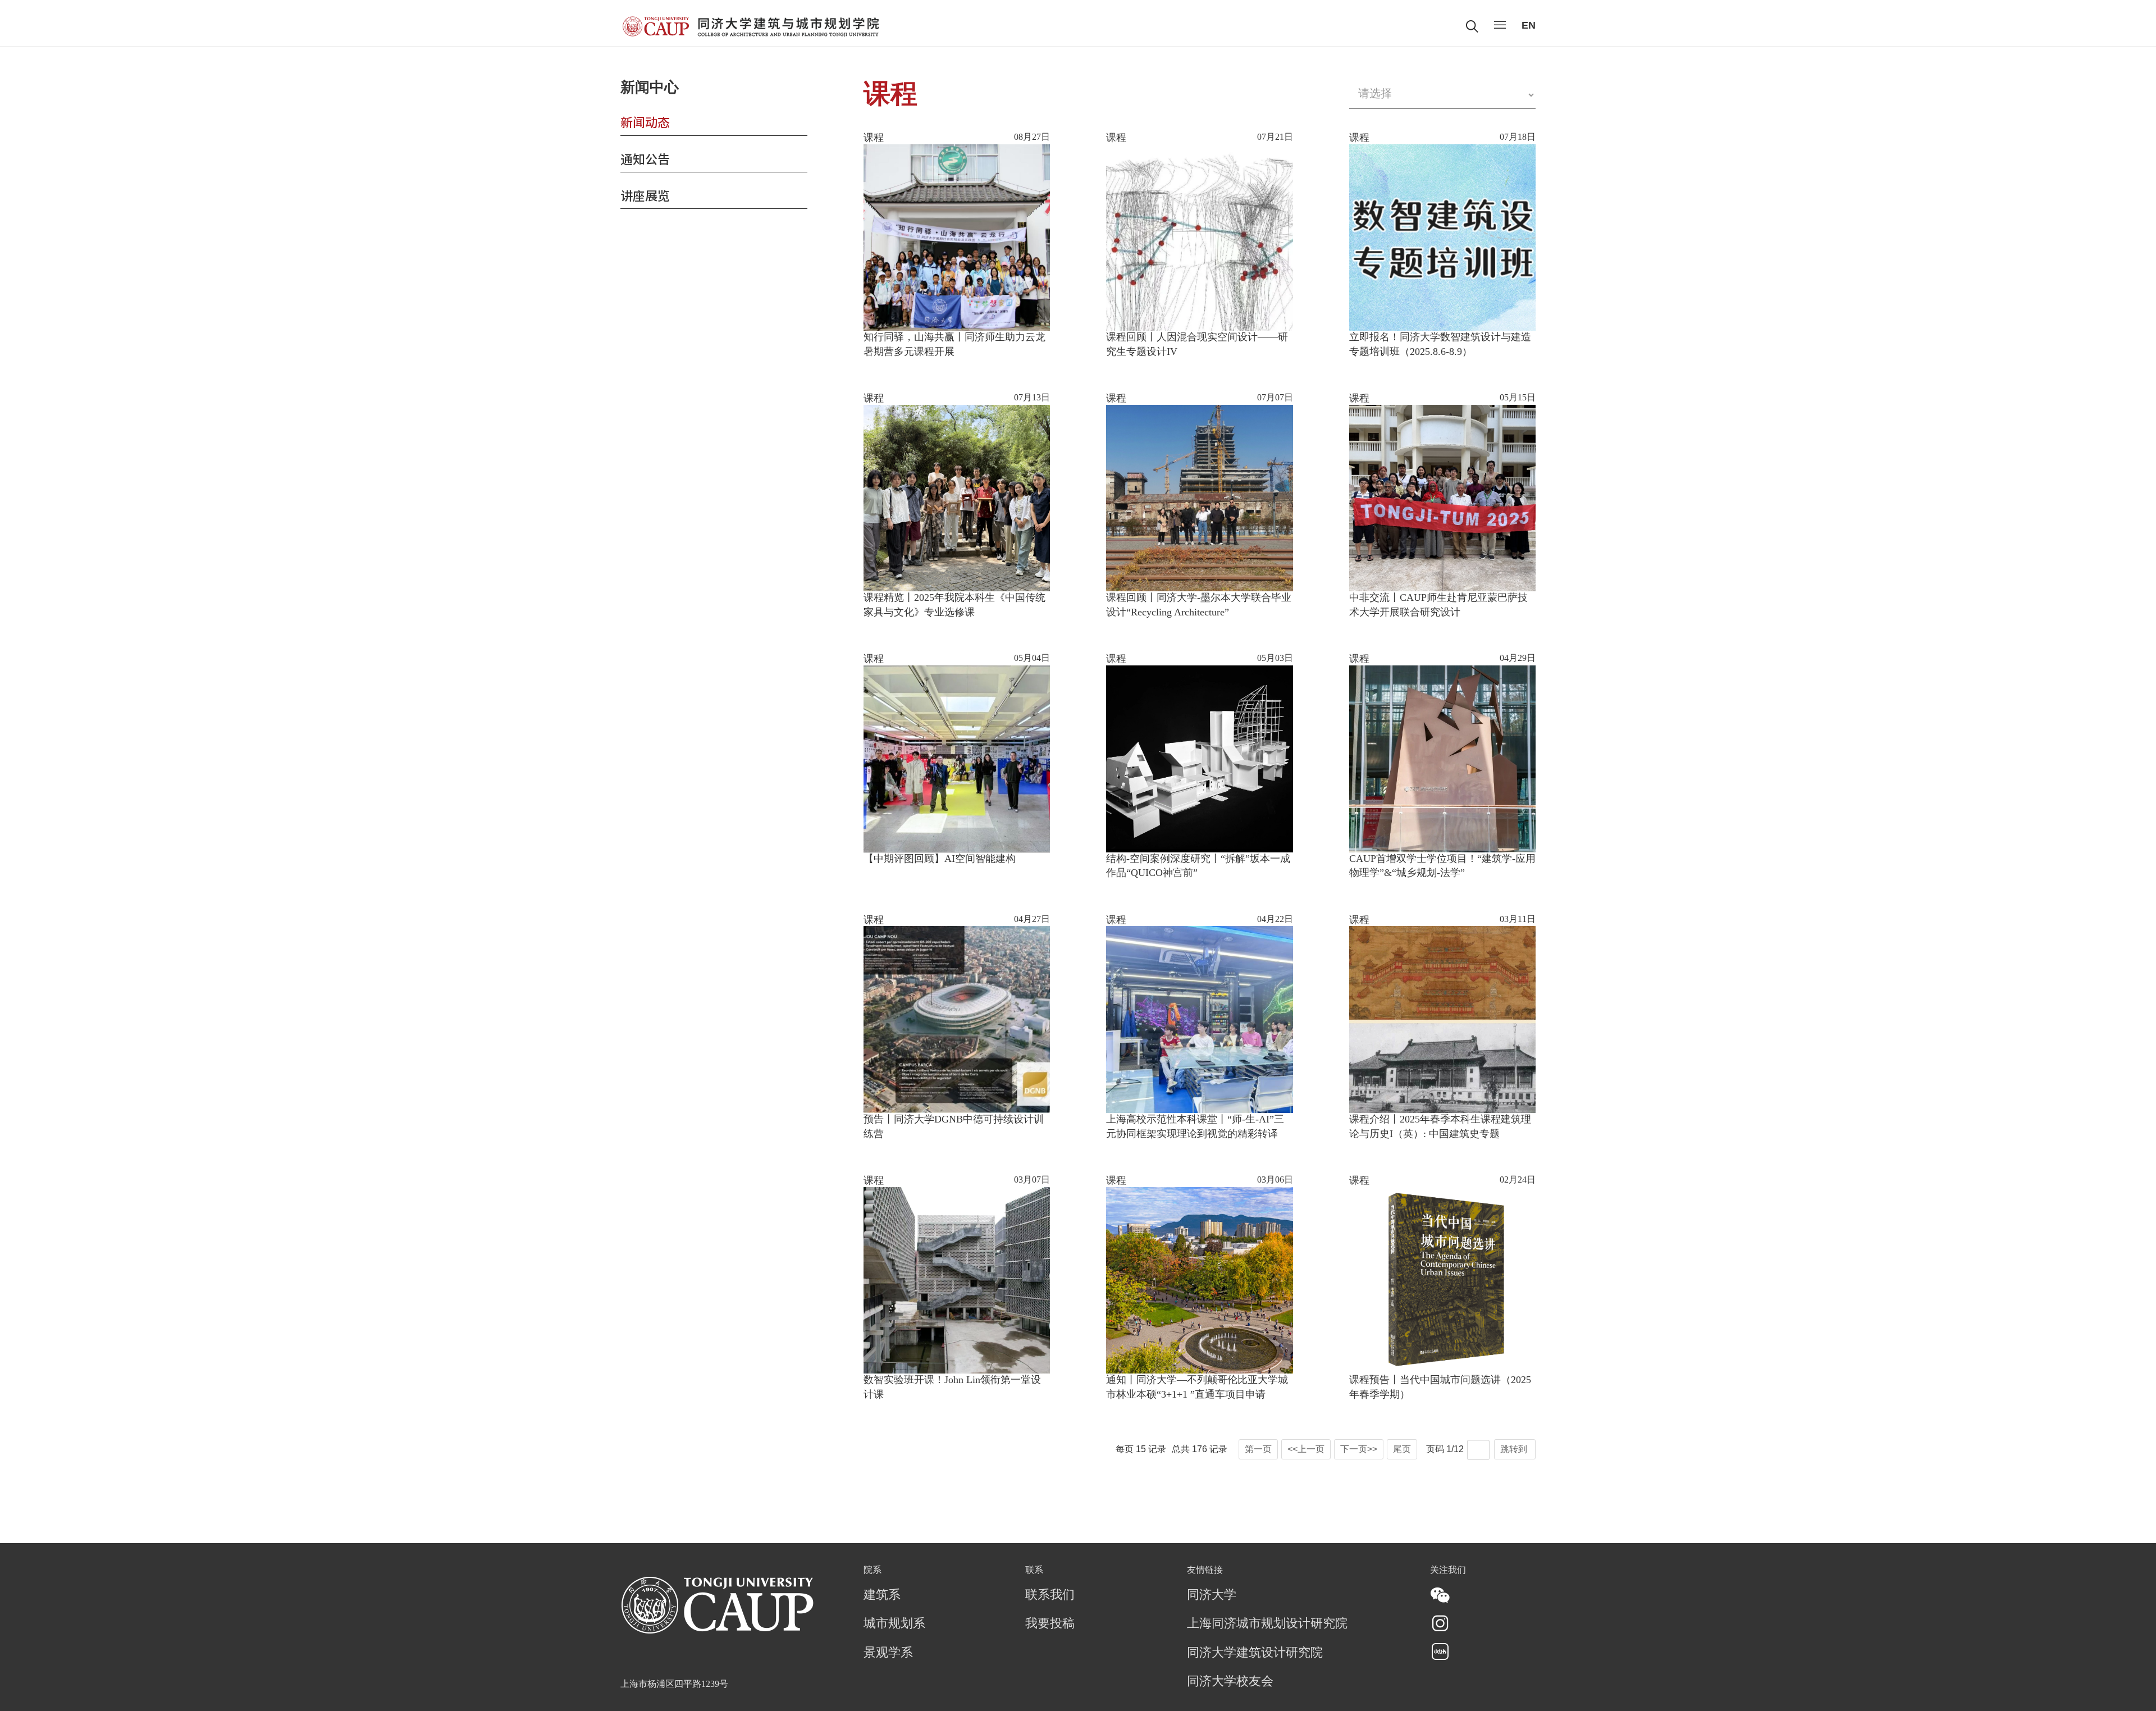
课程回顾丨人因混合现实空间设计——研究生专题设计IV (1197, 345)
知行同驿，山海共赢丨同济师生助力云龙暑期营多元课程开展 (954, 345)
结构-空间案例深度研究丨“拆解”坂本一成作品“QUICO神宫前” (1198, 866)
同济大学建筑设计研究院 (1255, 1653)
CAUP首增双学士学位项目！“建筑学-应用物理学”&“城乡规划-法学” (1442, 866)
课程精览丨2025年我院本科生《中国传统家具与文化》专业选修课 (954, 605)
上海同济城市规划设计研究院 (1267, 1624)
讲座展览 (645, 195)
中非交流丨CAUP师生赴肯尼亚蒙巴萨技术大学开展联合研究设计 (1438, 605)
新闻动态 (645, 121)
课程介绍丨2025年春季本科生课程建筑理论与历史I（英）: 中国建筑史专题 (1440, 1127)
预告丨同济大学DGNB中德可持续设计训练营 (954, 1127)
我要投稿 (1050, 1624)
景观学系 (888, 1653)
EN (1529, 25)
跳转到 (1515, 1449)
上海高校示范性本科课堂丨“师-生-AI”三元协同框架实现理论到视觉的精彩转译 (1195, 1127)
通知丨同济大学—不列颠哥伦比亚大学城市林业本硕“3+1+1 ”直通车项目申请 (1197, 1388)
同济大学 (1212, 1595)
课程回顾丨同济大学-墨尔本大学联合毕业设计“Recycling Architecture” (1199, 605)
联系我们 (1050, 1595)
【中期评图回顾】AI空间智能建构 (940, 859)
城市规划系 (894, 1624)
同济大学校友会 (1230, 1682)
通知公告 (645, 158)
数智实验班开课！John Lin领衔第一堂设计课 (952, 1388)
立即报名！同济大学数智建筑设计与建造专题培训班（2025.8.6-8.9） (1440, 345)
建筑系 (882, 1595)
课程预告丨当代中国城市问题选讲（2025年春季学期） (1440, 1388)
